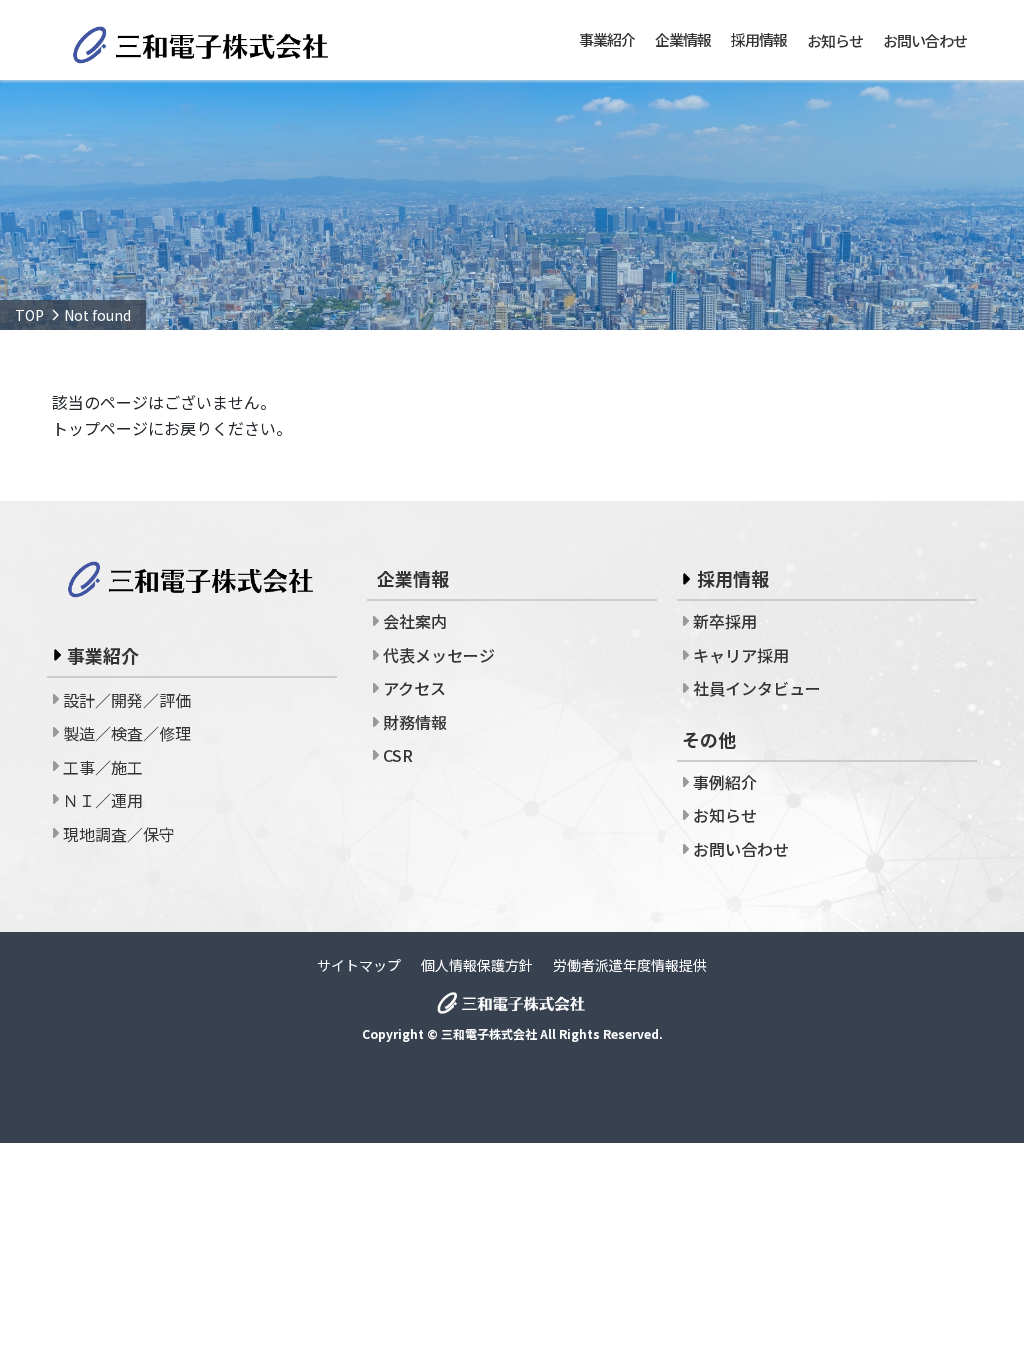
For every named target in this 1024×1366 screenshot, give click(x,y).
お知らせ (835, 40)
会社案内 (415, 621)
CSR (398, 755)
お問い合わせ (925, 40)
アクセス (414, 688)
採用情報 (733, 578)
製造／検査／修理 (127, 733)
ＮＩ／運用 (103, 800)
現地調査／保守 (119, 834)
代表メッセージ (439, 655)
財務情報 (415, 722)
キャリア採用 (741, 655)
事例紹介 (725, 782)
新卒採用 (725, 621)
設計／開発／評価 (127, 700)
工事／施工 (103, 767)
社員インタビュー (757, 688)
